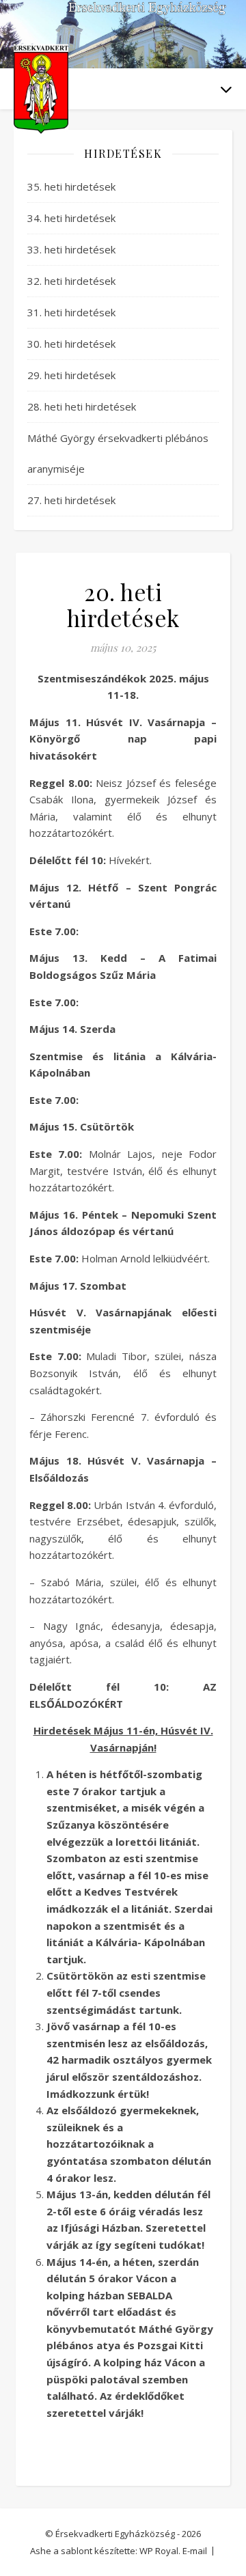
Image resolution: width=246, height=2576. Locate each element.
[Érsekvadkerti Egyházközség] (41, 89)
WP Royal (159, 2551)
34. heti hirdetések (71, 218)
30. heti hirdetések (71, 344)
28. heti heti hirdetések (82, 406)
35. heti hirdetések (71, 186)
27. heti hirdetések (71, 500)
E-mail (195, 2551)
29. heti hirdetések (71, 375)
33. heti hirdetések (71, 249)
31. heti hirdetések (71, 312)
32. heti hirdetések (71, 281)
